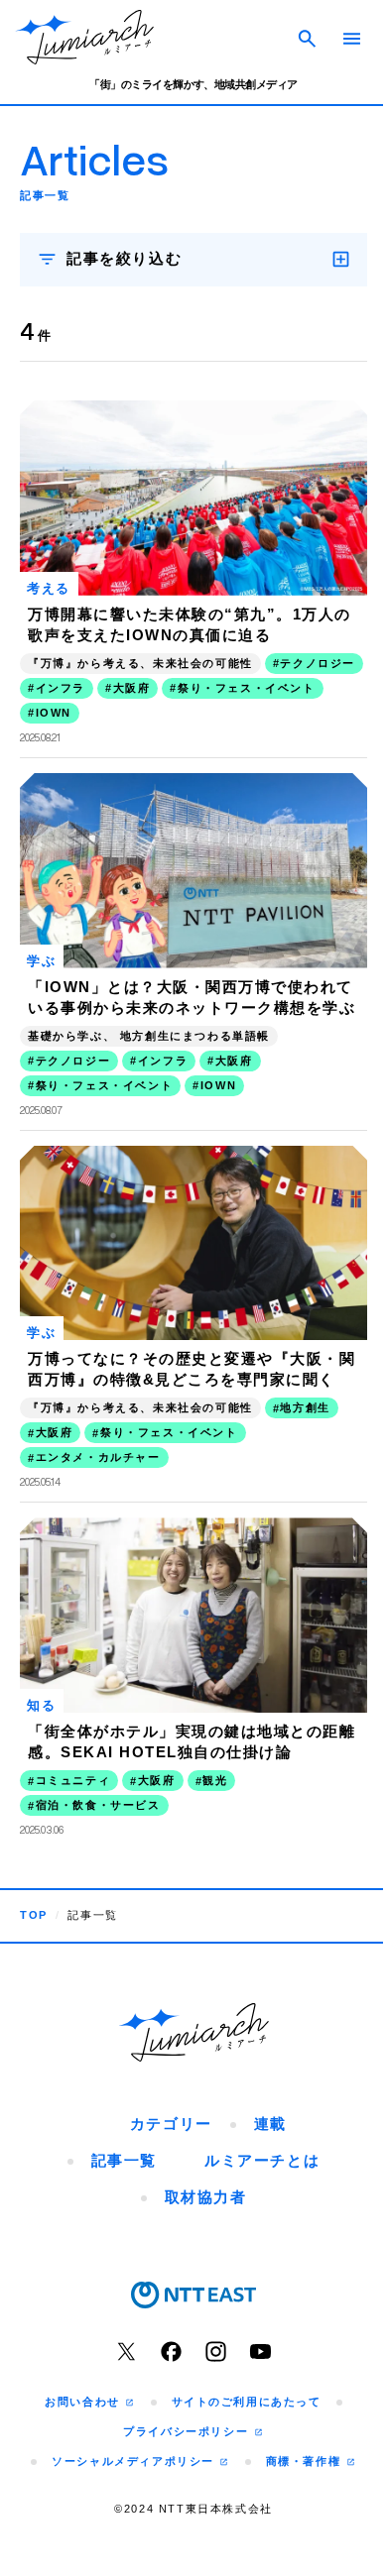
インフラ (163, 679)
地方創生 (305, 1383)
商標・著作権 (298, 2427)
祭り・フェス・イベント (105, 704)
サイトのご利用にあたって (239, 2368)
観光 (215, 1747)
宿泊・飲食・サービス (98, 1772)
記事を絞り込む (124, 258)
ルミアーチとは (255, 2127)
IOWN (218, 705)
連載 (262, 2090)
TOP (34, 1882)
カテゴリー (163, 2090)
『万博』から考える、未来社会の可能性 (140, 654)
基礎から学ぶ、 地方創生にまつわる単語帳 (149, 1019)
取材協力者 (198, 2163)
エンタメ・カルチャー (98, 1432)
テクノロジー (73, 679)
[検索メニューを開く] (308, 38)
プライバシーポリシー (181, 2398)
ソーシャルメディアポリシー (128, 2427)
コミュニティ (73, 1747)
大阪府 (234, 679)
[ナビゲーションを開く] (352, 39)
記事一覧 (116, 2127)
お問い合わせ (77, 2368)
